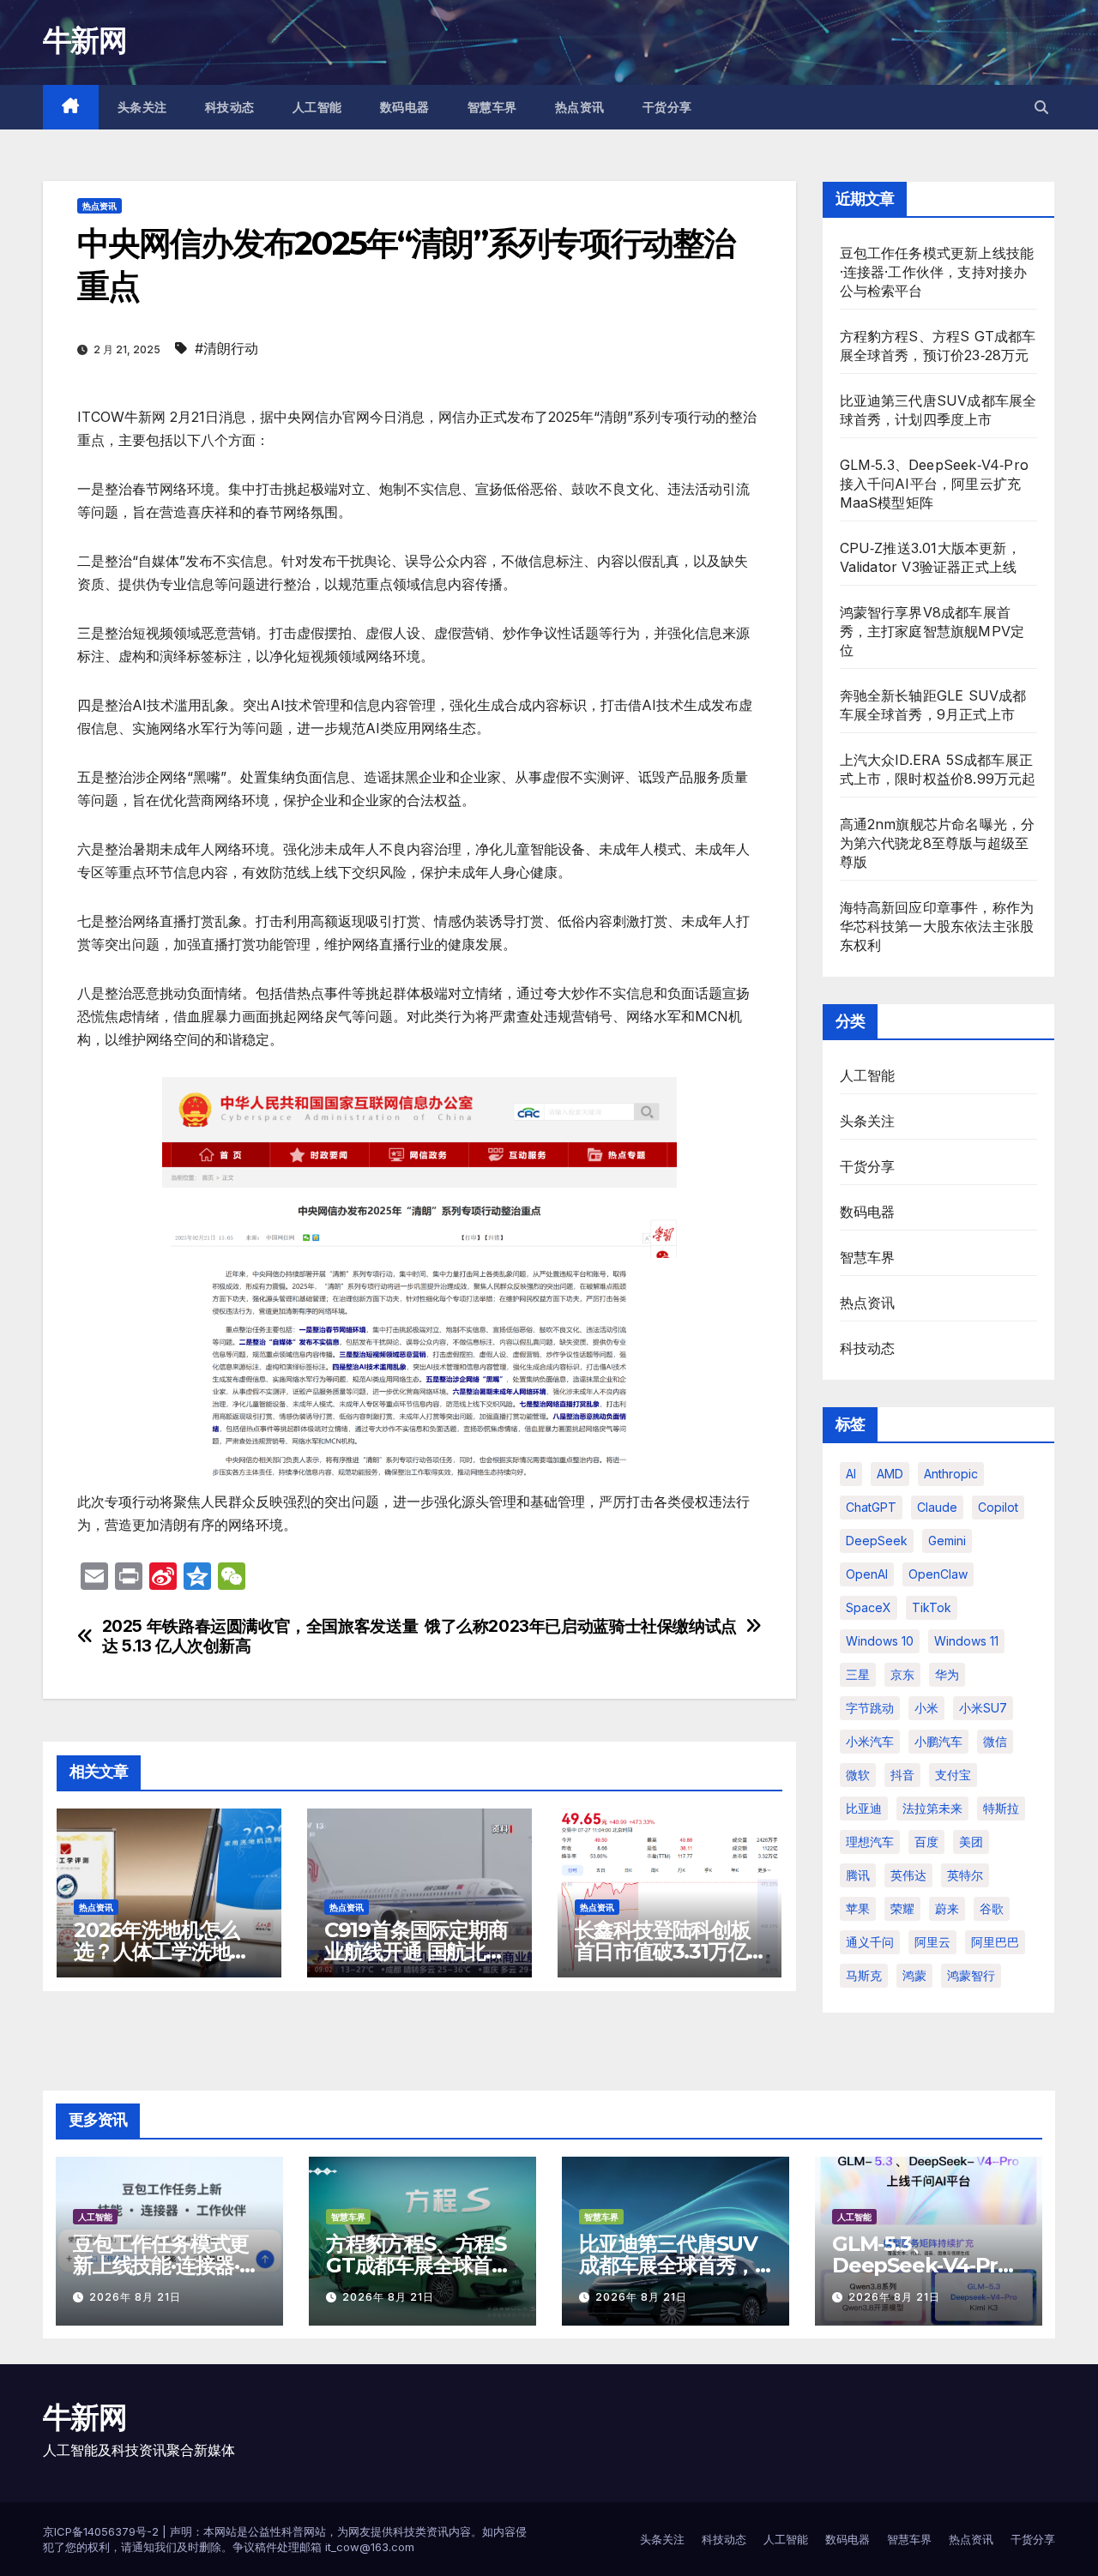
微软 (858, 1775)
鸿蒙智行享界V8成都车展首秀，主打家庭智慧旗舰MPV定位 (932, 631)
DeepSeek (877, 1541)
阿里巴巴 (995, 1942)
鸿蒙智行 (971, 1975)
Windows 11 (966, 1641)
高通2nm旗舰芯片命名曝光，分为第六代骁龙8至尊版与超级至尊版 (938, 843)
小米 (926, 1708)
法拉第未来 (932, 1808)
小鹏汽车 (938, 1741)
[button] (1041, 107)
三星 (858, 1674)
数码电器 (405, 107)
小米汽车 (870, 1741)
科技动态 (230, 107)
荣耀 (902, 1908)
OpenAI (867, 1574)
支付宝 (953, 1775)
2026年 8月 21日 (135, 2297)
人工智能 (317, 107)
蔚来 (947, 1908)
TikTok (932, 1607)
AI (851, 1474)
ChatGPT (871, 1507)
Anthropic (951, 1474)
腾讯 (858, 1875)
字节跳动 (870, 1708)
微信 (995, 1741)
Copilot (998, 1507)
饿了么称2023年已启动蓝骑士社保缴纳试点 (581, 1626)
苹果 (858, 1908)
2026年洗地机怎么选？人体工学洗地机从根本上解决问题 (162, 1951)
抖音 (902, 1775)
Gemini (947, 1541)
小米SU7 (983, 1708)
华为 (947, 1674)
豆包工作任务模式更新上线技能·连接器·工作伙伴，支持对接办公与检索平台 (937, 272)
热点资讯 (580, 107)
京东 (902, 1674)
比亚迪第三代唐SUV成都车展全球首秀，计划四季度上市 (668, 2265)
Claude (937, 1507)
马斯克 (864, 1975)
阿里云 (932, 1942)
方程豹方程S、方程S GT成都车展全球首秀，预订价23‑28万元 (422, 2265)
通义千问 (870, 1942)
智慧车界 (492, 107)
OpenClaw (938, 1574)
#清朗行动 (226, 348)
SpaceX (869, 1607)
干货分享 (667, 107)
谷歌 (992, 1908)
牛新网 (84, 40)
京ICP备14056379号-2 (103, 2531)
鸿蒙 (914, 1975)
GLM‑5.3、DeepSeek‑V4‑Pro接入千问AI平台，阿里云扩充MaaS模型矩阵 (935, 484)
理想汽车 (870, 1842)
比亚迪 (864, 1808)
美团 (971, 1842)
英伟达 (908, 1875)
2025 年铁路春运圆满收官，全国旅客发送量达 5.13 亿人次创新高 (260, 1636)
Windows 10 (880, 1641)
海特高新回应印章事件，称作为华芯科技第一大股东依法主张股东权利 (937, 926)
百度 (926, 1842)
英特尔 (965, 1875)
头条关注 (142, 107)
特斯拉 (1001, 1808)
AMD (890, 1474)
